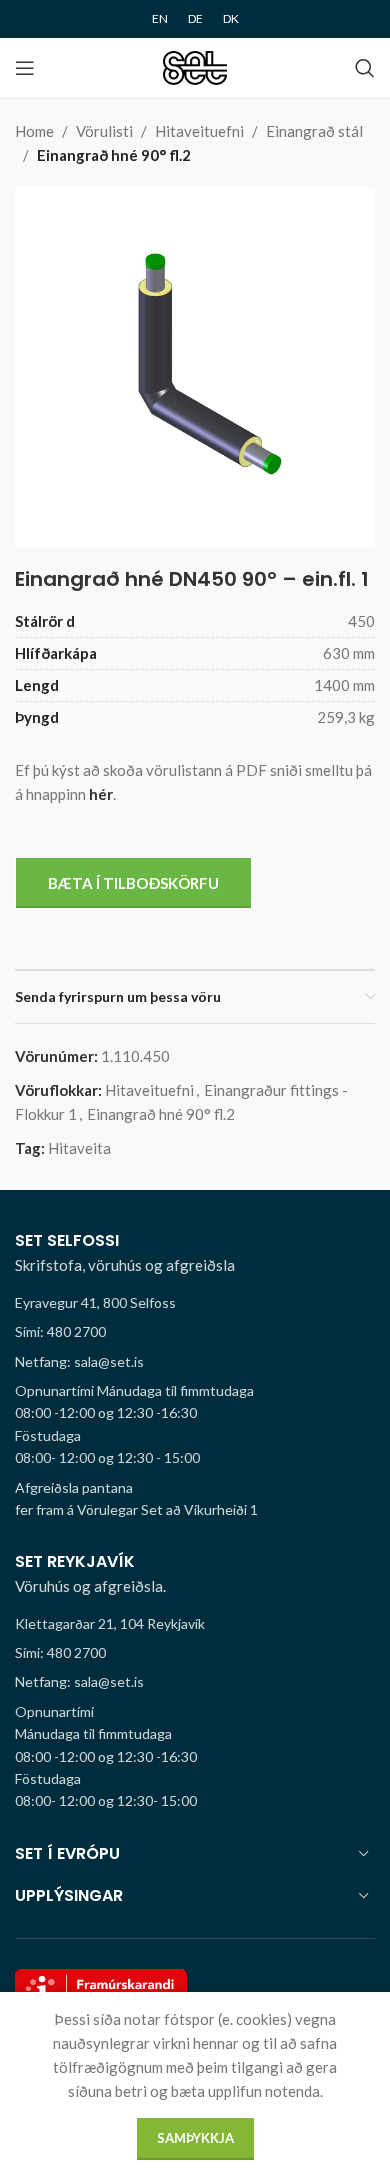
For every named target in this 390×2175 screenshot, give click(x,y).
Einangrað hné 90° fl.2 (114, 155)
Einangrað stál (314, 131)
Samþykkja (195, 2138)
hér (101, 794)
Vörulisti (104, 131)
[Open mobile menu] (25, 68)
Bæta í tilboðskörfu (133, 883)
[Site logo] (195, 66)
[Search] (365, 68)
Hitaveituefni (199, 131)
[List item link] (195, 1332)
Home (34, 131)
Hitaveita (79, 1148)
